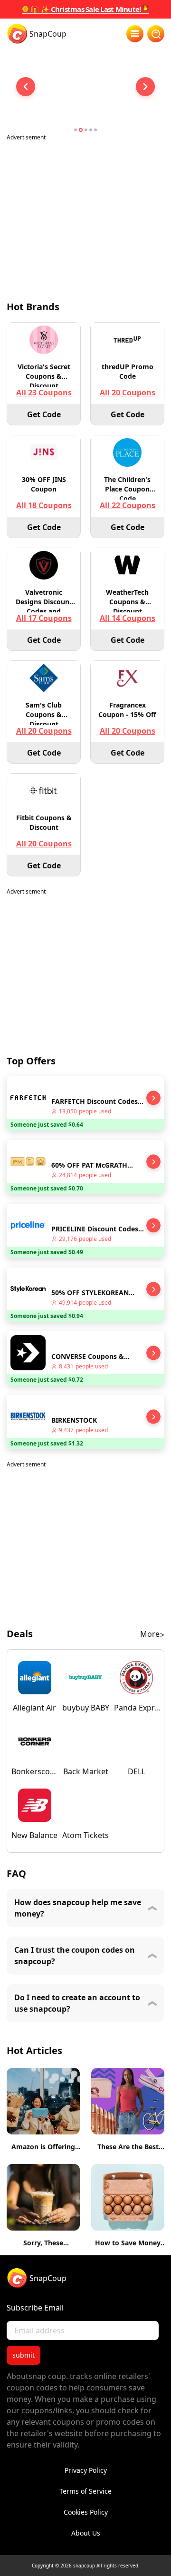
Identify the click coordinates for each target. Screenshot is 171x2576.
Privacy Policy (86, 2470)
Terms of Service (85, 2491)
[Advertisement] (85, 215)
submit (24, 2355)
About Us (86, 2533)
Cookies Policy (86, 2512)
